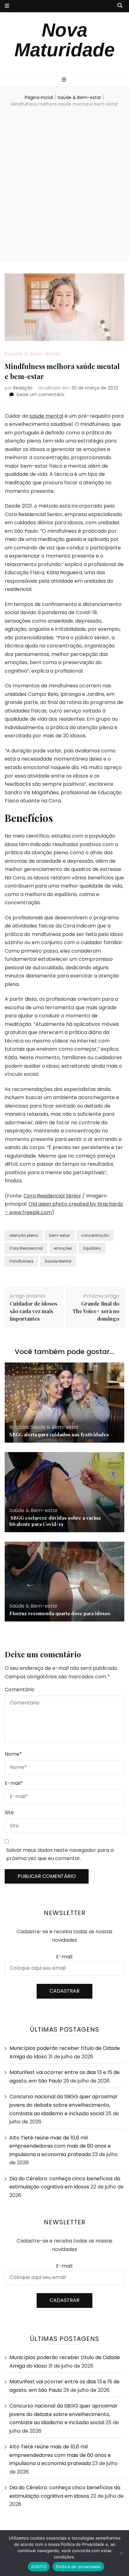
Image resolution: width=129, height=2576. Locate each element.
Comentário (20, 1690)
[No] (121, 2553)
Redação (23, 388)
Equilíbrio (92, 1248)
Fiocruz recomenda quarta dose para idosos (60, 1613)
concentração (95, 1235)
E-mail (14, 1783)
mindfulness (21, 1261)
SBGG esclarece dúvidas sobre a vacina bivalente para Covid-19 (55, 1521)
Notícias (19, 1427)
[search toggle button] (120, 6)
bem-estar (59, 1235)
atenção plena (24, 1235)
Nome (13, 1754)
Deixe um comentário (41, 394)
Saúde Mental (58, 1261)
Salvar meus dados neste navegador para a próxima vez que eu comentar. (60, 1854)
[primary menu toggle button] (65, 80)
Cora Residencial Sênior (52, 1196)
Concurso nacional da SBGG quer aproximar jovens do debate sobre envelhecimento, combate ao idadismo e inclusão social (64, 2105)
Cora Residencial (26, 1248)
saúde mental (46, 416)
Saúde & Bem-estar (33, 354)
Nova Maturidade (64, 40)
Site (9, 1812)
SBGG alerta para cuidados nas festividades (59, 1434)
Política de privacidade (78, 2567)
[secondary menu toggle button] (7, 6)
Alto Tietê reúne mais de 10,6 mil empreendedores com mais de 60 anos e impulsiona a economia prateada (60, 2146)
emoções (63, 1248)
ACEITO (39, 2567)
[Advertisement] (64, 185)
